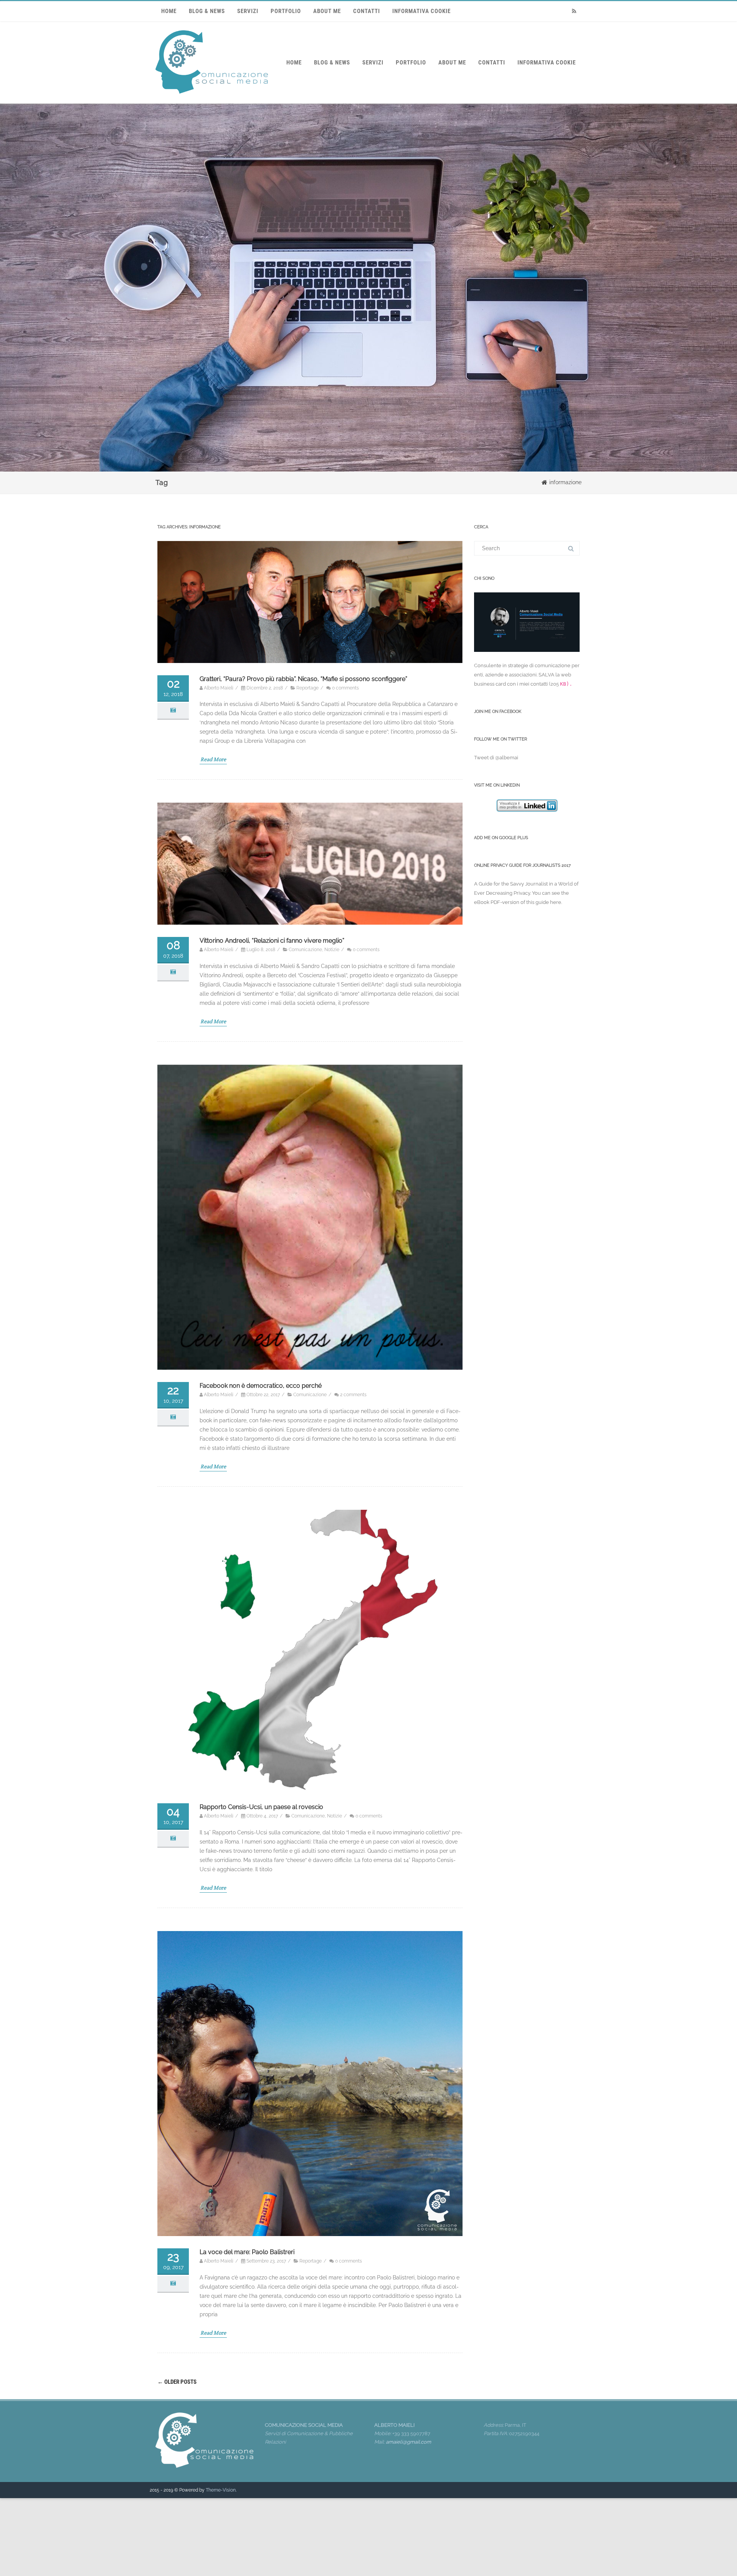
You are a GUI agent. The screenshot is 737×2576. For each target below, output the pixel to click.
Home (169, 11)
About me (327, 11)
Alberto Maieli (219, 688)
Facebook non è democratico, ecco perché (261, 1386)
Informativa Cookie (421, 11)
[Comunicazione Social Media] (212, 101)
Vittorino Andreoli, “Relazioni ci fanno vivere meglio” (272, 941)
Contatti (367, 11)
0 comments (345, 688)
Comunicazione (305, 950)
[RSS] (574, 11)
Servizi (248, 11)
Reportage (307, 688)
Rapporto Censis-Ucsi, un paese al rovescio (261, 1807)
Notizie (332, 950)
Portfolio (286, 11)
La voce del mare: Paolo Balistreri (247, 2252)
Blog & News (207, 11)
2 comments (353, 1395)
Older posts (177, 2382)
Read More (213, 759)
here (556, 902)
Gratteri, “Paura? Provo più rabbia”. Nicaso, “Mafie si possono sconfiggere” (303, 679)
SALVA (546, 675)
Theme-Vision (221, 2490)
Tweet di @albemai (496, 758)
